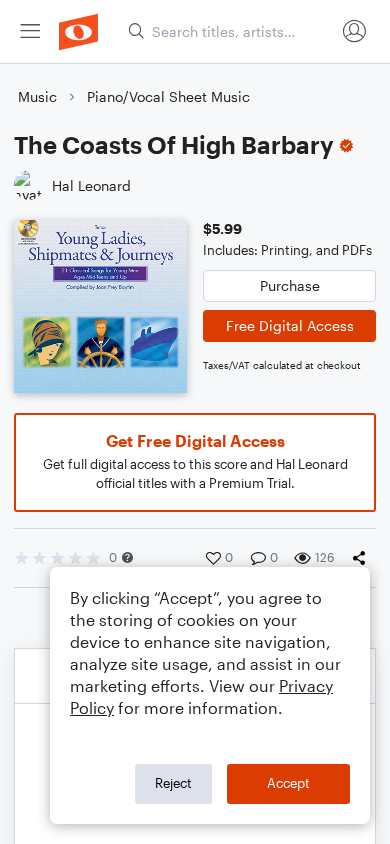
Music (37, 96)
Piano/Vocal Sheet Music (168, 96)
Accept (288, 783)
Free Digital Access (290, 325)
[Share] (363, 558)
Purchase (290, 285)
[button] (127, 557)
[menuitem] (30, 31)
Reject (173, 783)
